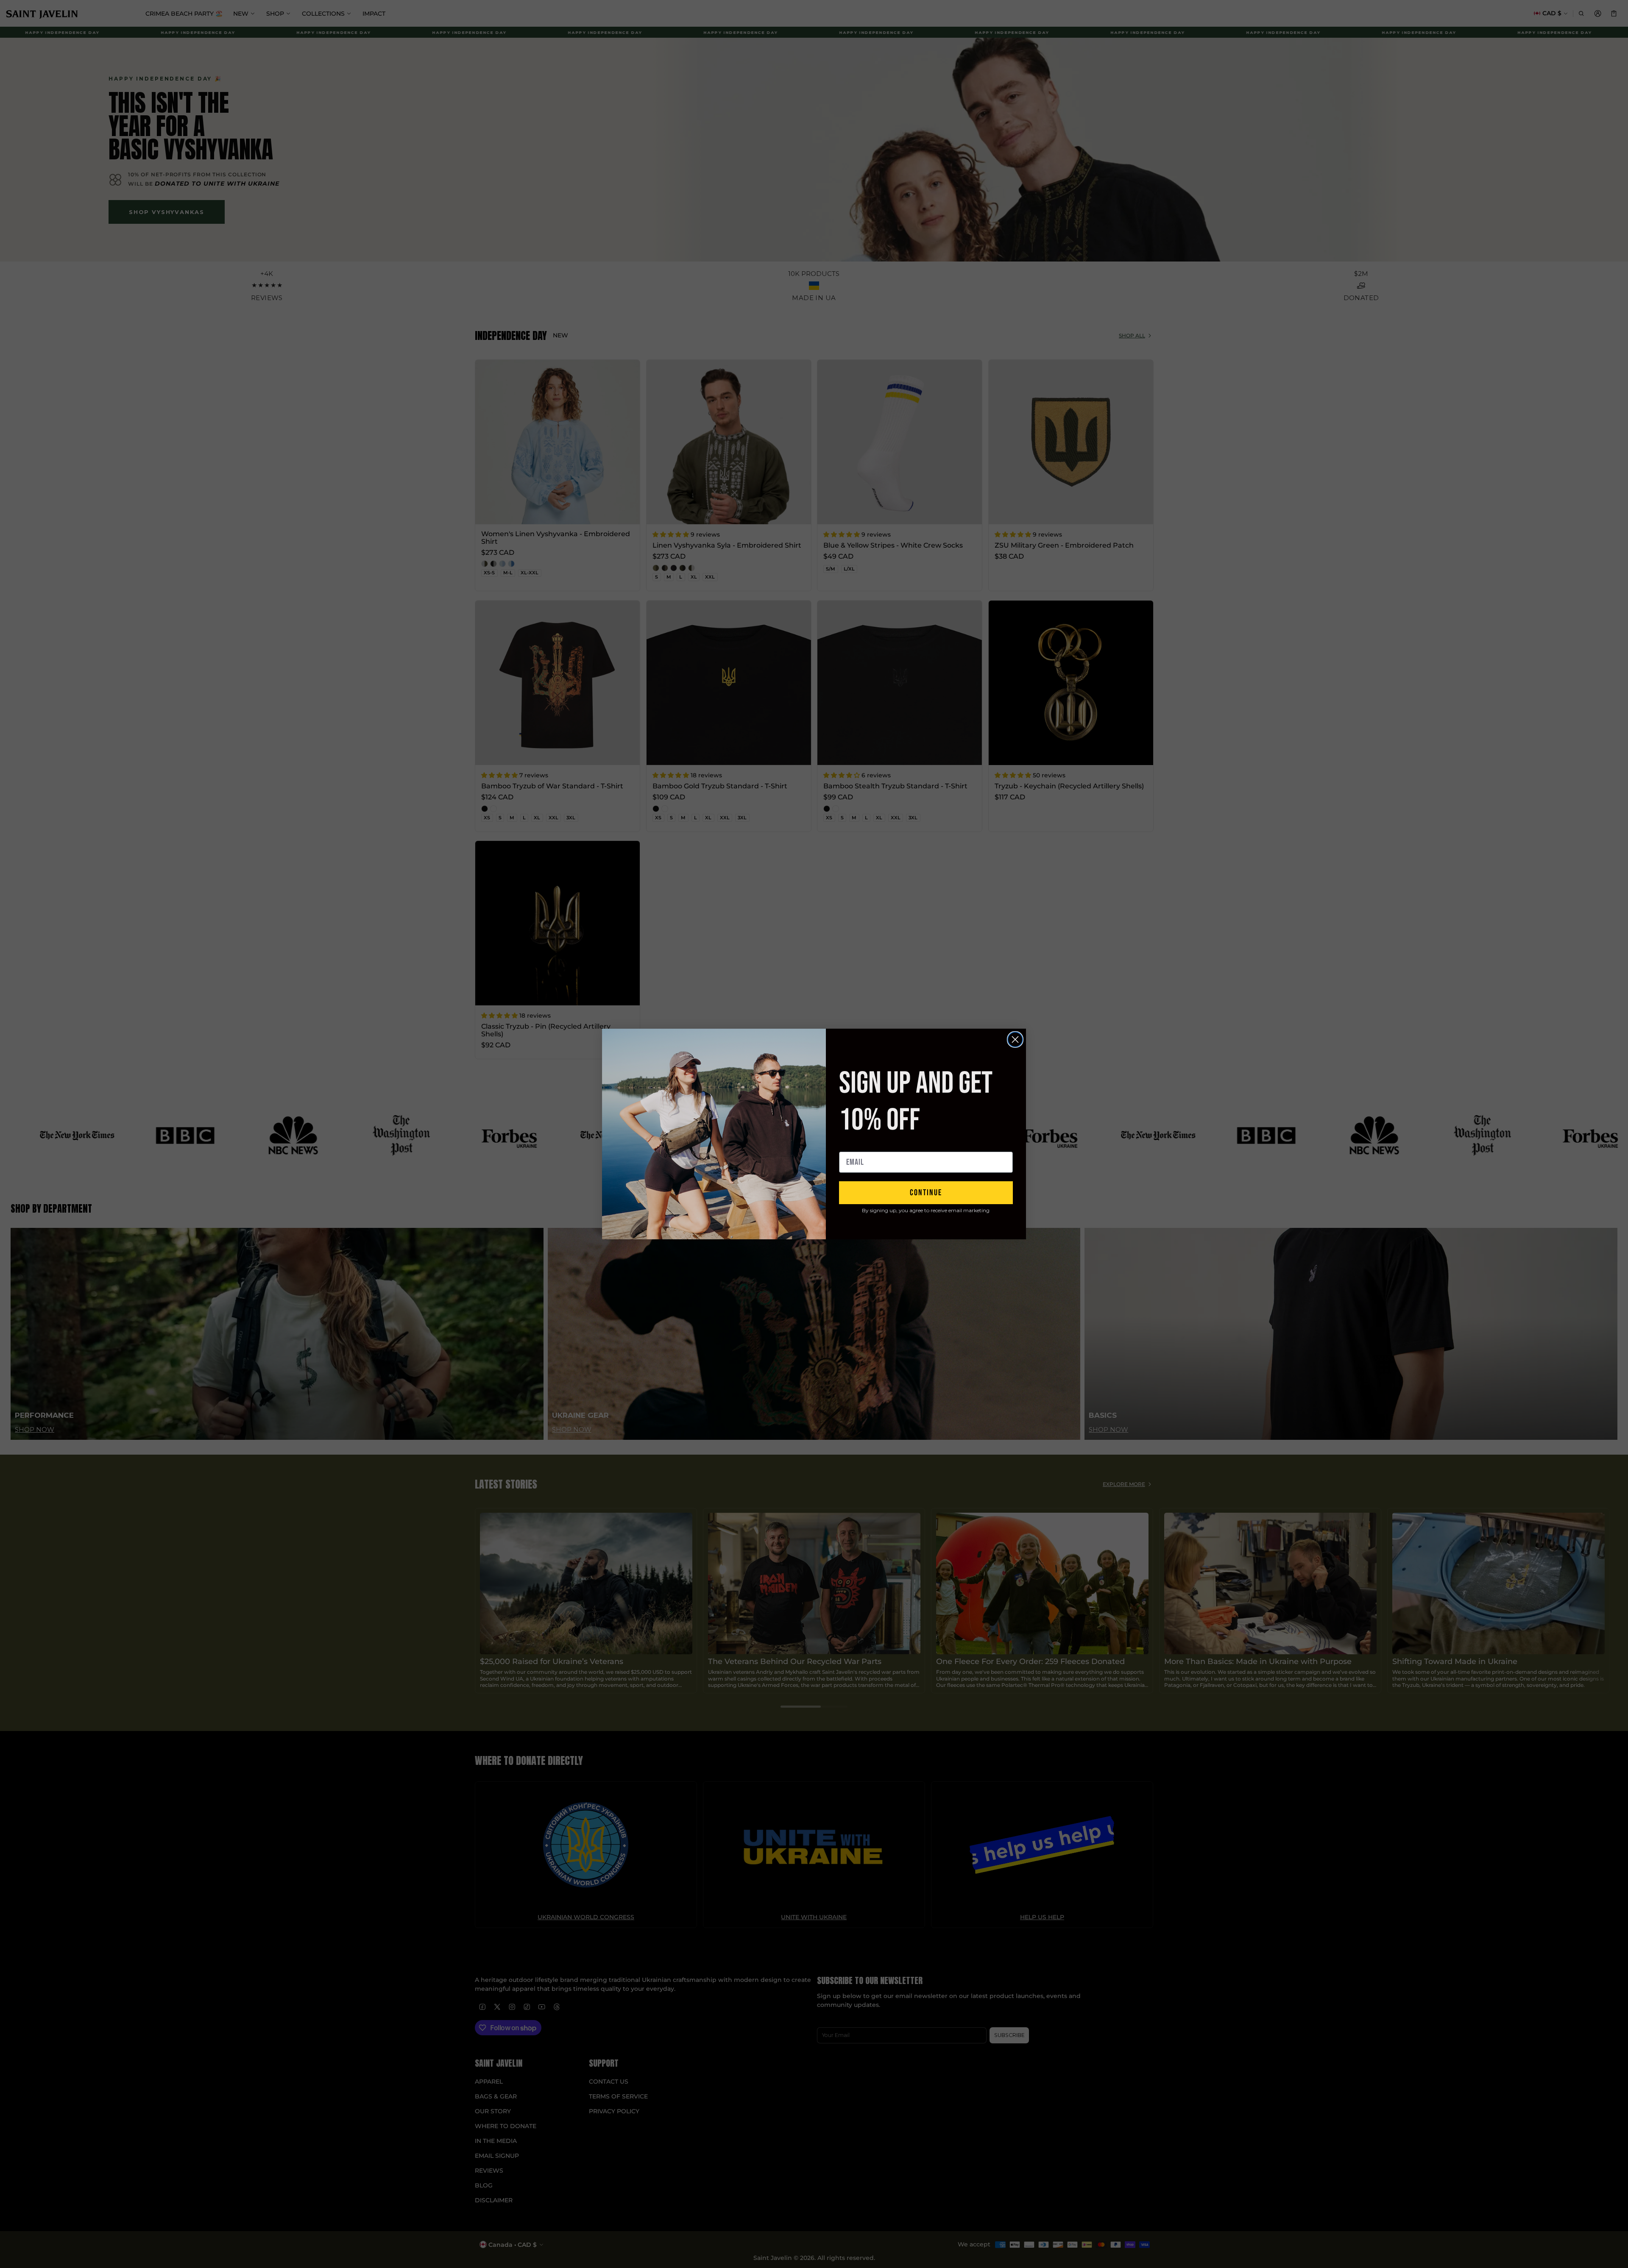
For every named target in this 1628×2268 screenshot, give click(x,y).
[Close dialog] (1015, 1039)
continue (926, 1193)
